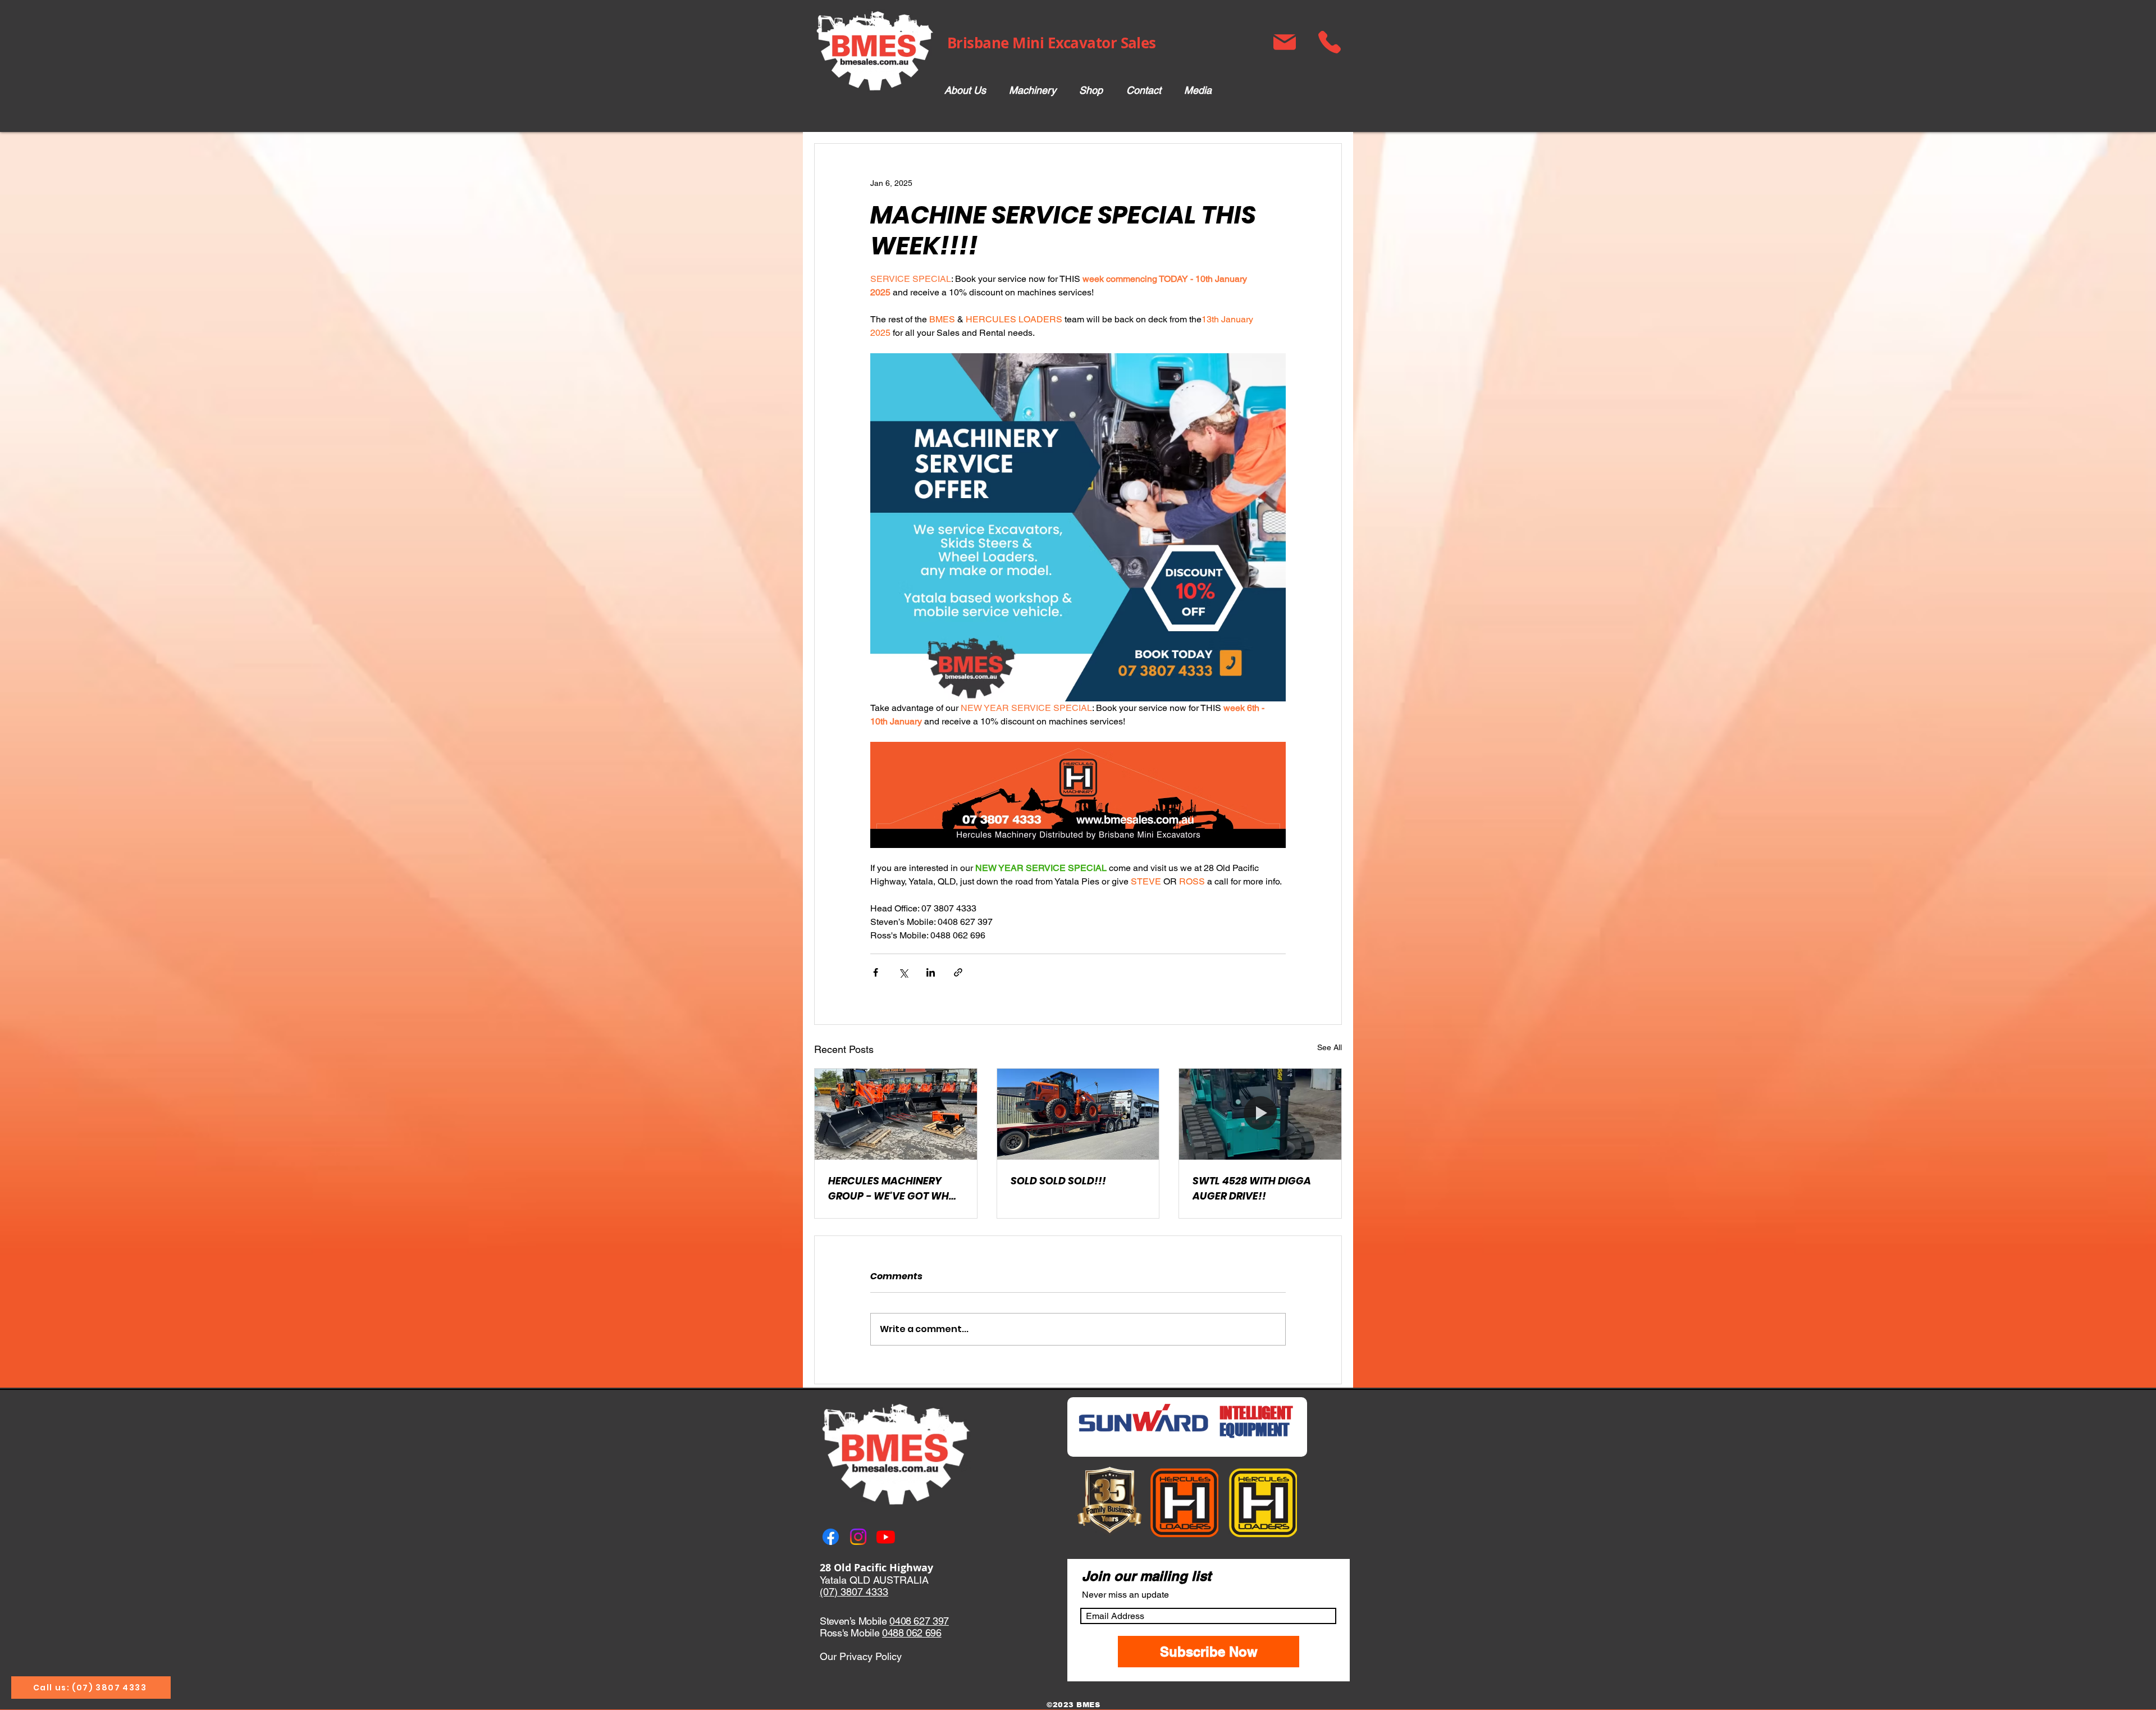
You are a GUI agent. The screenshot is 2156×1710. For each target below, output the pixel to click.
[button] (1032, 91)
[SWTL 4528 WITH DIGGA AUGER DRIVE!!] (1260, 1114)
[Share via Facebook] (876, 972)
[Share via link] (958, 972)
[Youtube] (886, 1537)
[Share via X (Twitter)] (903, 972)
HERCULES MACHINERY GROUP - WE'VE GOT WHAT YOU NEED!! (895, 1189)
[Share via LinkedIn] (931, 972)
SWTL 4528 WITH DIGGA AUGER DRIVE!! (1252, 1188)
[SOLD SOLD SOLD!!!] (1078, 1114)
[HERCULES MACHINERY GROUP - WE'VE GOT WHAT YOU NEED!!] (896, 1114)
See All (1330, 1047)
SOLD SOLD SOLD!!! (1058, 1181)
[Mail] (1284, 42)
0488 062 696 (912, 1633)
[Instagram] (858, 1537)
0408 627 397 (919, 1621)
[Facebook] (831, 1537)
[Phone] (1329, 42)
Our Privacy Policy (861, 1656)
